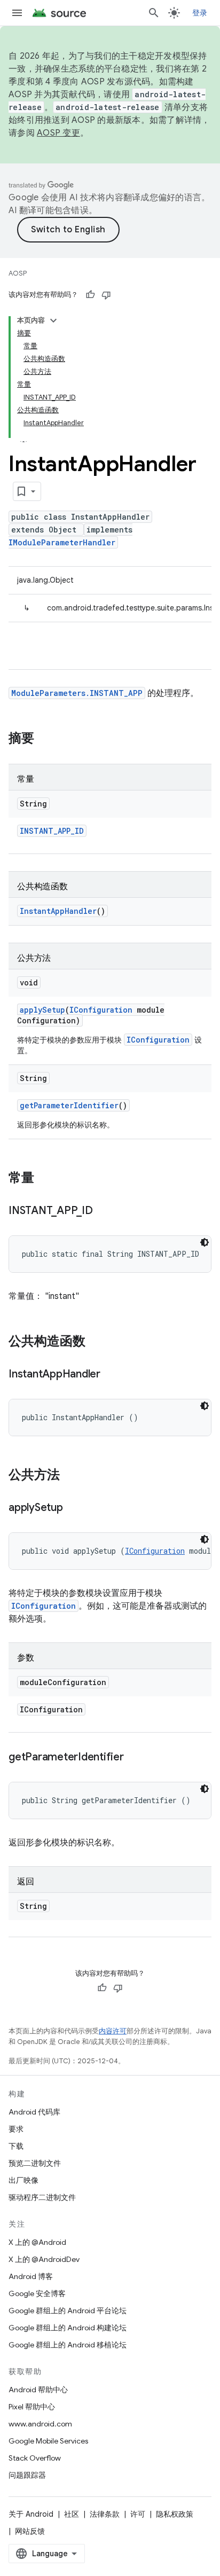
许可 (138, 2514)
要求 (16, 2129)
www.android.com (40, 2424)
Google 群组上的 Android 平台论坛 (68, 2311)
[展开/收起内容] (53, 320)
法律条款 (105, 2514)
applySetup (42, 1010)
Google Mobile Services (48, 2441)
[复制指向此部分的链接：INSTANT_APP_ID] (104, 1211)
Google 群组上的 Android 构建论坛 (68, 2328)
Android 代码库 (34, 2112)
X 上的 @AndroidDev (44, 2259)
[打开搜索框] (154, 13)
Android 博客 (31, 2276)
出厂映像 (23, 2180)
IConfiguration (101, 1010)
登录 (200, 13)
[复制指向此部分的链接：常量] (45, 1179)
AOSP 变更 (58, 133)
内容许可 (113, 2031)
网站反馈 (30, 2531)
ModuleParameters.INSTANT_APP (77, 693)
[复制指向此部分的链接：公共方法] (70, 1476)
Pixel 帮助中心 (32, 2407)
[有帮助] (90, 295)
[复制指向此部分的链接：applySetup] (74, 1508)
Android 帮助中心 (38, 2390)
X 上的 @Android (37, 2242)
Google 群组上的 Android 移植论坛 (68, 2345)
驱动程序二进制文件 (42, 2197)
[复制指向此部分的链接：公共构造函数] (96, 1342)
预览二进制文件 (35, 2163)
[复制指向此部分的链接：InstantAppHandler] (111, 1375)
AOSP (18, 273)
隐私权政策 (175, 2514)
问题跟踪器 (27, 2475)
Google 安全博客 (37, 2293)
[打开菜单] (17, 13)
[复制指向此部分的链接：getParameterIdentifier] (135, 1758)
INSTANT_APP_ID (52, 831)
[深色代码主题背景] (205, 1242)
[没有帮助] (106, 295)
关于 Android (31, 2514)
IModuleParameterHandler (62, 542)
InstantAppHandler (58, 911)
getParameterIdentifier (69, 1105)
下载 (16, 2146)
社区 (72, 2514)
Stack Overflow (35, 2458)
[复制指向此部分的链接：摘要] (45, 739)
